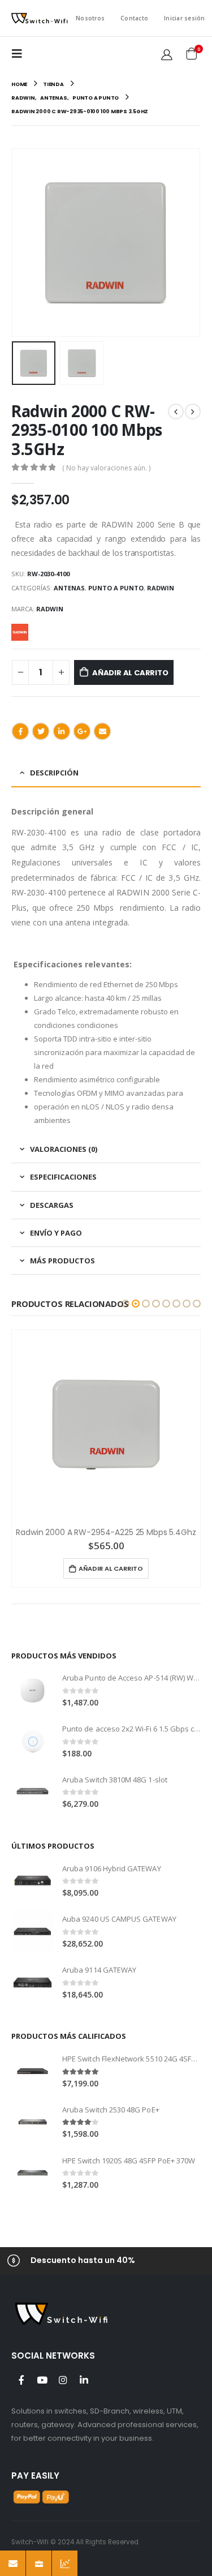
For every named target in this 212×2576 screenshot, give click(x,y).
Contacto (134, 18)
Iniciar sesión (185, 18)
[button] (126, 1304)
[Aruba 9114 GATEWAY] (33, 1983)
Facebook (20, 731)
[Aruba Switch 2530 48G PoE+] (33, 2122)
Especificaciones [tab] (63, 1177)
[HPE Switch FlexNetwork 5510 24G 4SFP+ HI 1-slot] (33, 2071)
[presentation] (14, 243)
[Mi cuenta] (167, 54)
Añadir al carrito (130, 673)
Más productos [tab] (62, 1261)
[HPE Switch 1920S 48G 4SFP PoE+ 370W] (33, 2173)
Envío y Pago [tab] (56, 1233)
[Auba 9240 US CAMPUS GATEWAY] (33, 1932)
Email (102, 731)
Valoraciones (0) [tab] (64, 1149)
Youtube (42, 2380)
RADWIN (161, 588)
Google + (82, 731)
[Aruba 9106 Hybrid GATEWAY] (33, 1881)
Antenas (69, 588)
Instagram (63, 2380)
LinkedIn (62, 731)
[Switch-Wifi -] (40, 18)
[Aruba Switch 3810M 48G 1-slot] (33, 1792)
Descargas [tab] (52, 1205)
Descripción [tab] (54, 773)
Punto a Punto (116, 588)
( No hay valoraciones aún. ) (106, 468)
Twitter (41, 731)
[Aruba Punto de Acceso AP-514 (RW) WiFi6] (33, 1690)
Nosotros (90, 18)
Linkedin (84, 2380)
